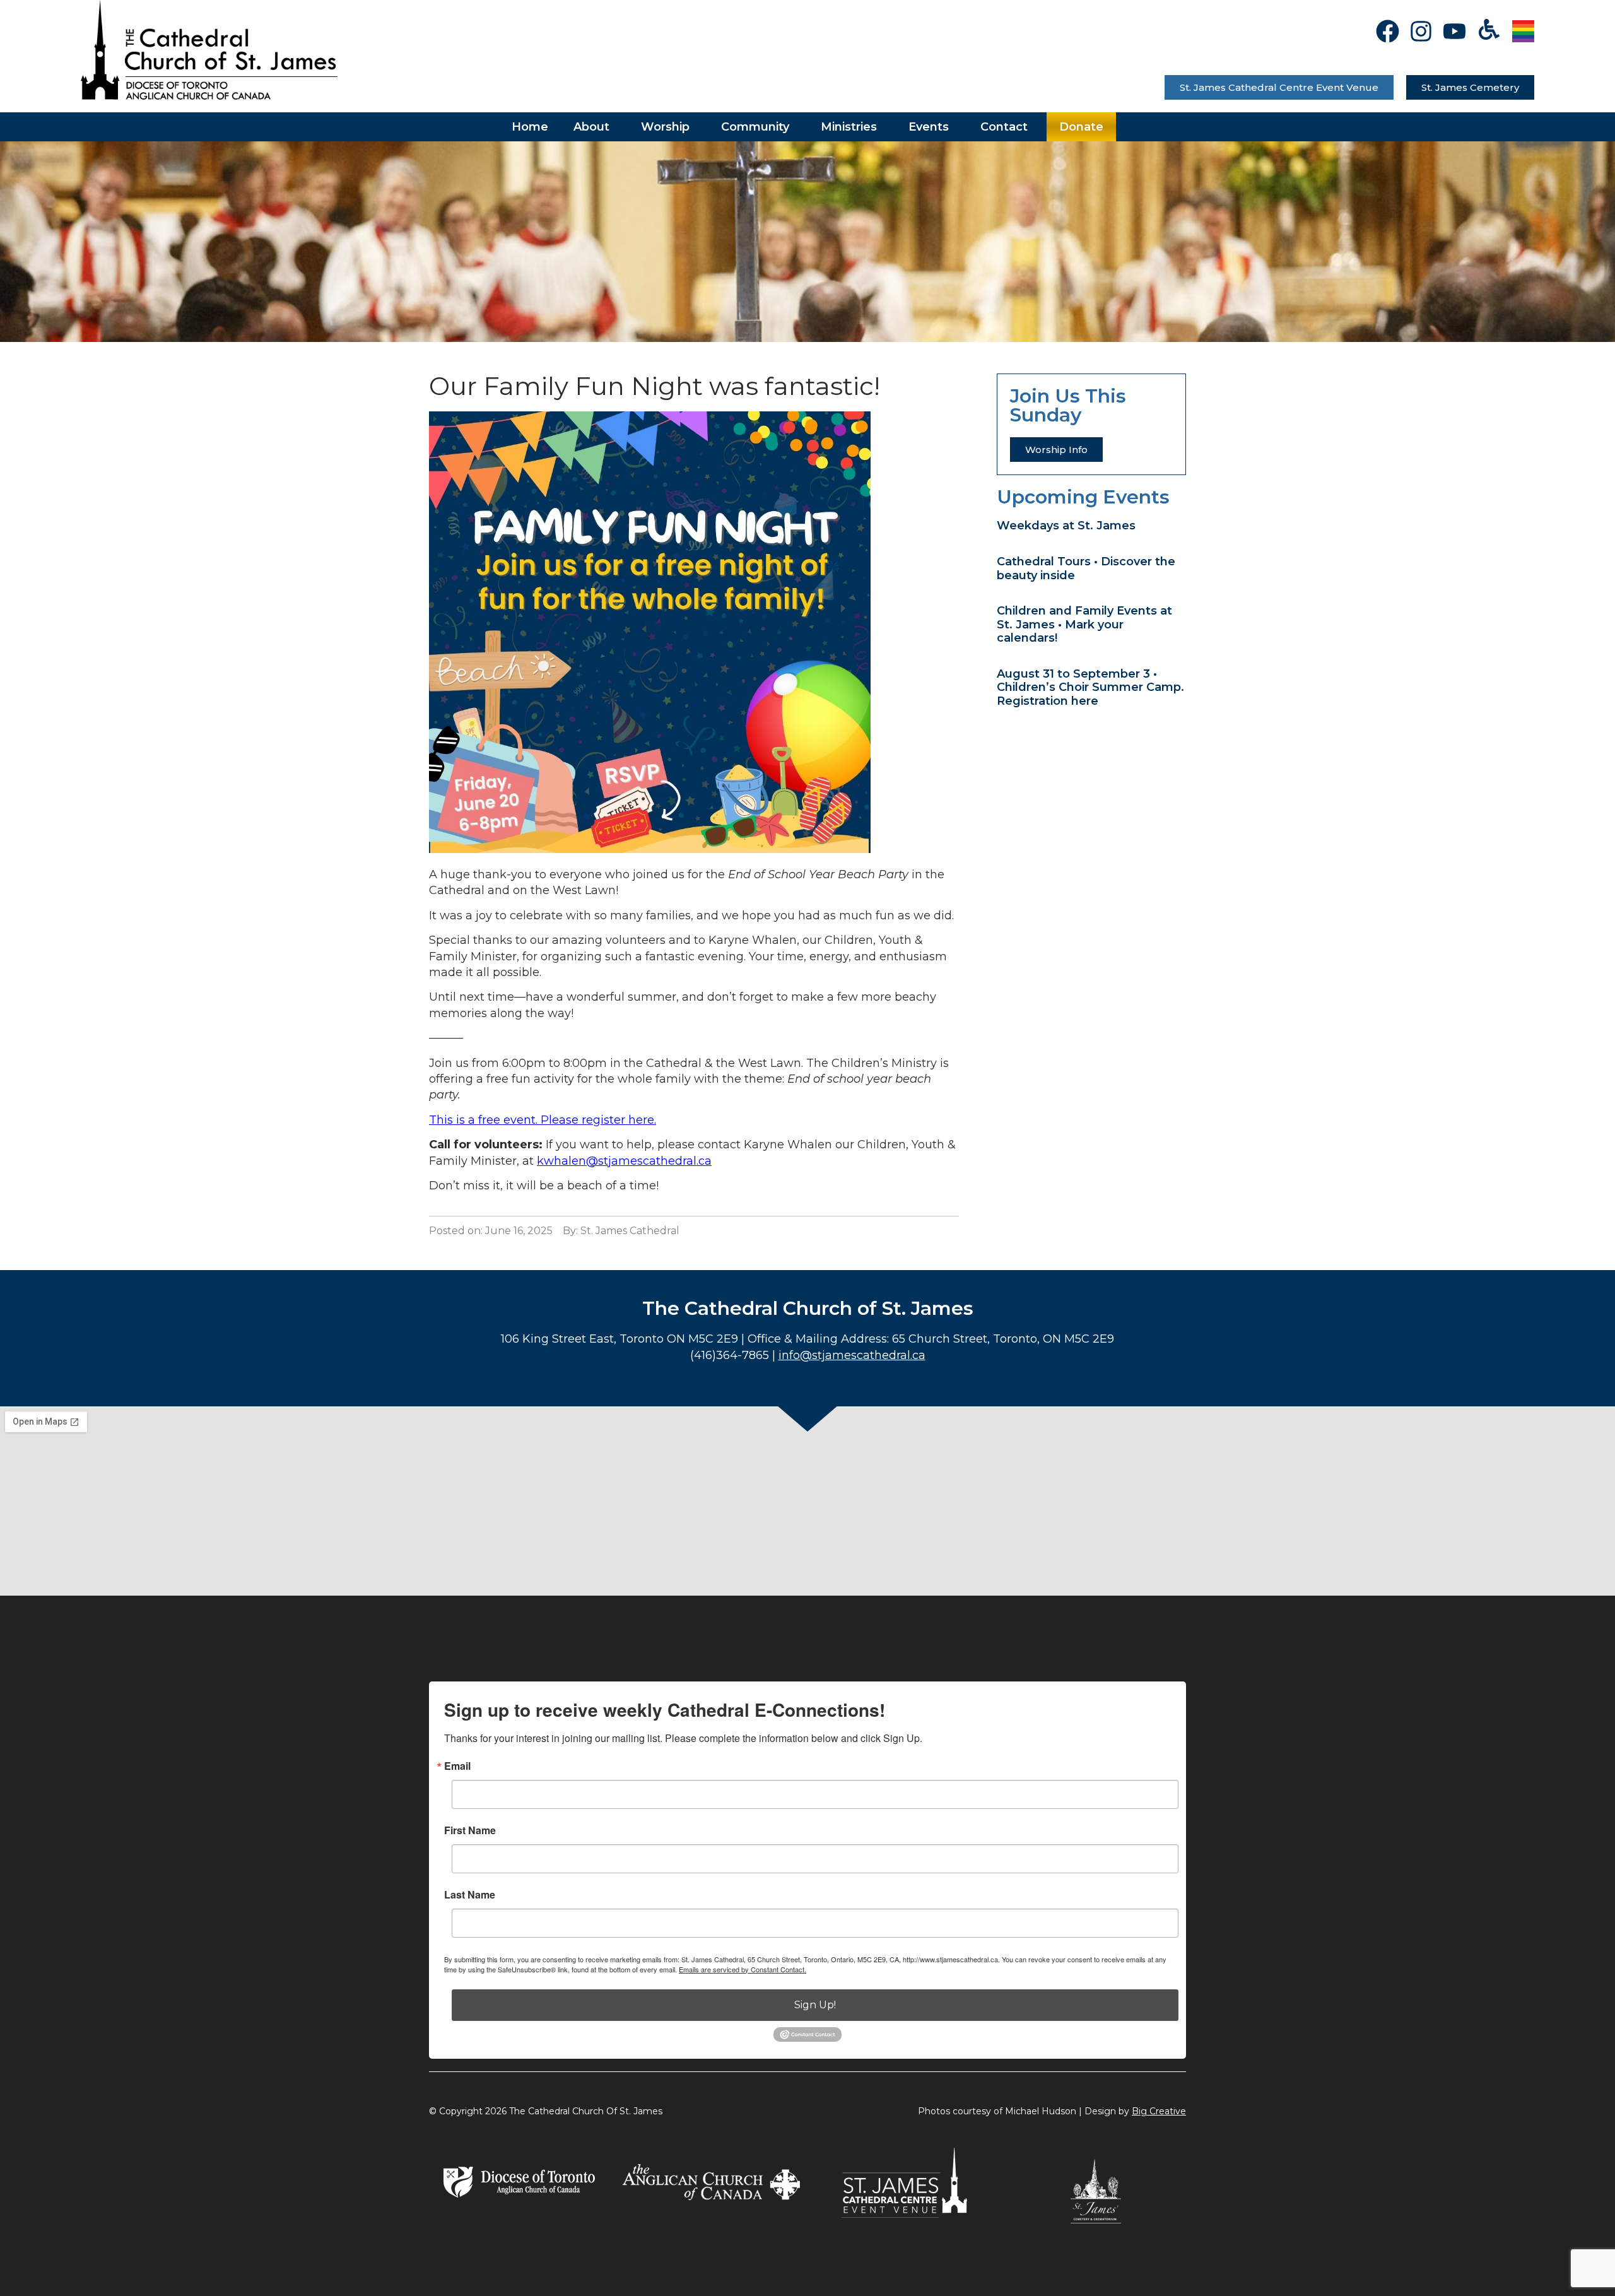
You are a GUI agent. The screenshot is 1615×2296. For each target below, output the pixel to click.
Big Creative (1159, 2111)
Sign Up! (815, 2005)
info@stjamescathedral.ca (852, 1355)
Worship (665, 127)
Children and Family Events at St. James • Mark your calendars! (1084, 624)
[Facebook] (1388, 31)
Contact (1004, 127)
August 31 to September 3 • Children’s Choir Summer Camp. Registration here (1090, 687)
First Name (470, 1830)
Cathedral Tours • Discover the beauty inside (1086, 568)
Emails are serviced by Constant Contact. (743, 1969)
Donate (1081, 127)
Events (929, 127)
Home (530, 127)
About (591, 127)
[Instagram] (1421, 31)
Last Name (470, 1895)
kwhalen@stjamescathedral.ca (624, 1161)
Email (457, 1766)
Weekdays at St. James (1066, 526)
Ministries (849, 127)
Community (755, 127)
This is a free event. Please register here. (543, 1120)
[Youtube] (1454, 31)
